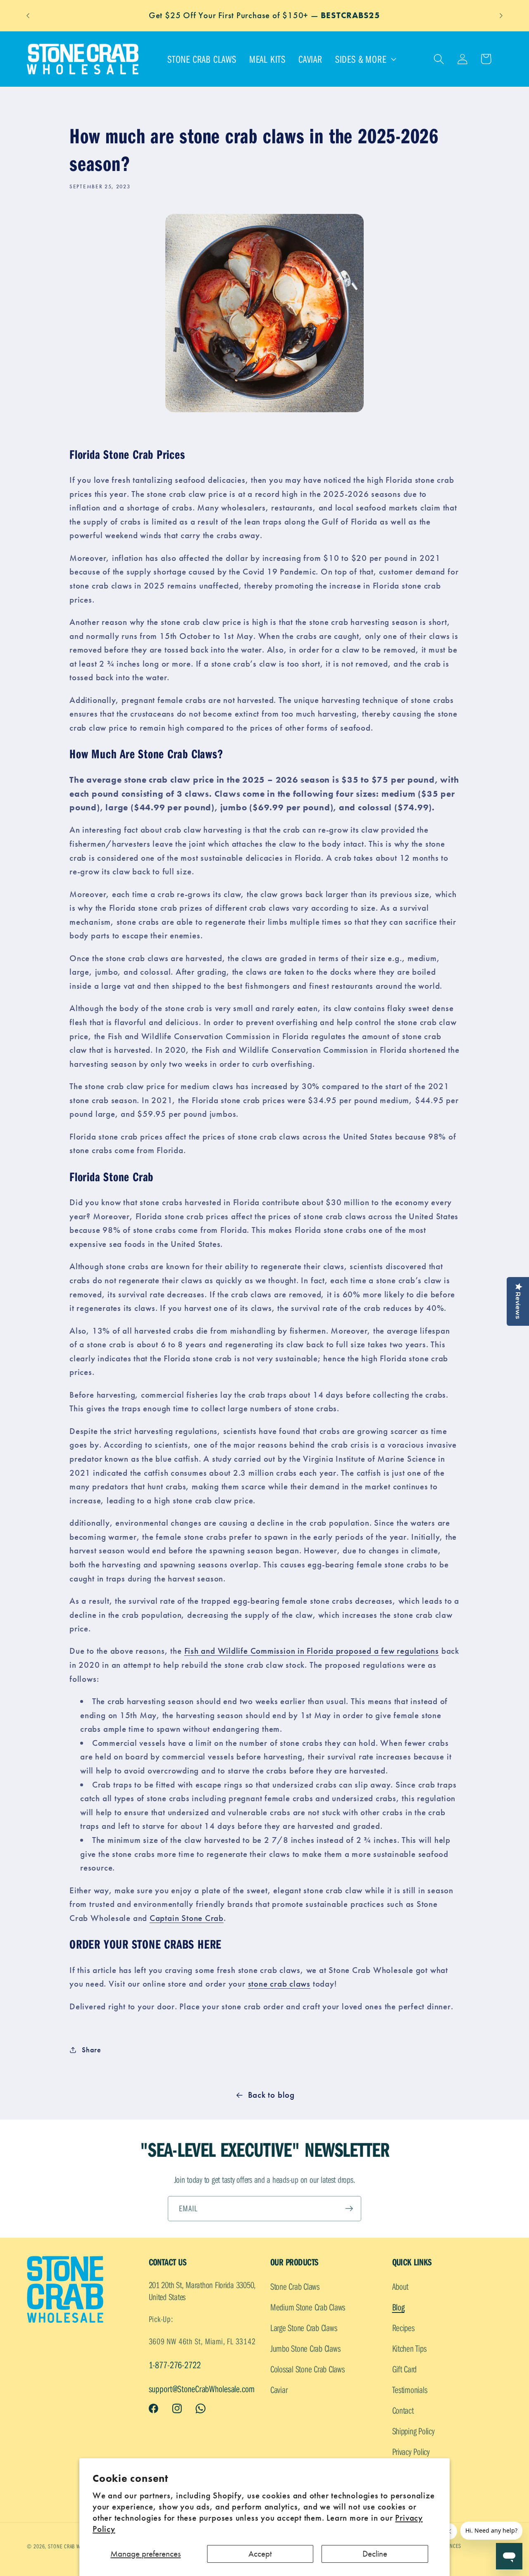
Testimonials (410, 2390)
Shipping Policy (413, 2431)
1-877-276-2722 (175, 2365)
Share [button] (92, 2050)
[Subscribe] (349, 2209)
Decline (375, 2554)
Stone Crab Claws (295, 2286)
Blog (398, 2307)
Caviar (279, 2390)
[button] (365, 59)
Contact (403, 2410)
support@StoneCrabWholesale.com (202, 2389)
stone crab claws (279, 1984)
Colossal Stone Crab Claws (307, 2369)
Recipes (403, 2328)
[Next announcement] (501, 15)
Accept (260, 2554)
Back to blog (271, 2095)
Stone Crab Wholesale (75, 2546)
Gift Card (405, 2369)
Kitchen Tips (409, 2348)
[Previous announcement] (28, 15)
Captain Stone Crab (187, 1918)
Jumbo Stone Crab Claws (305, 2348)
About (400, 2286)
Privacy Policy (411, 2451)
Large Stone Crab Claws (304, 2328)
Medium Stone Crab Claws (308, 2307)
